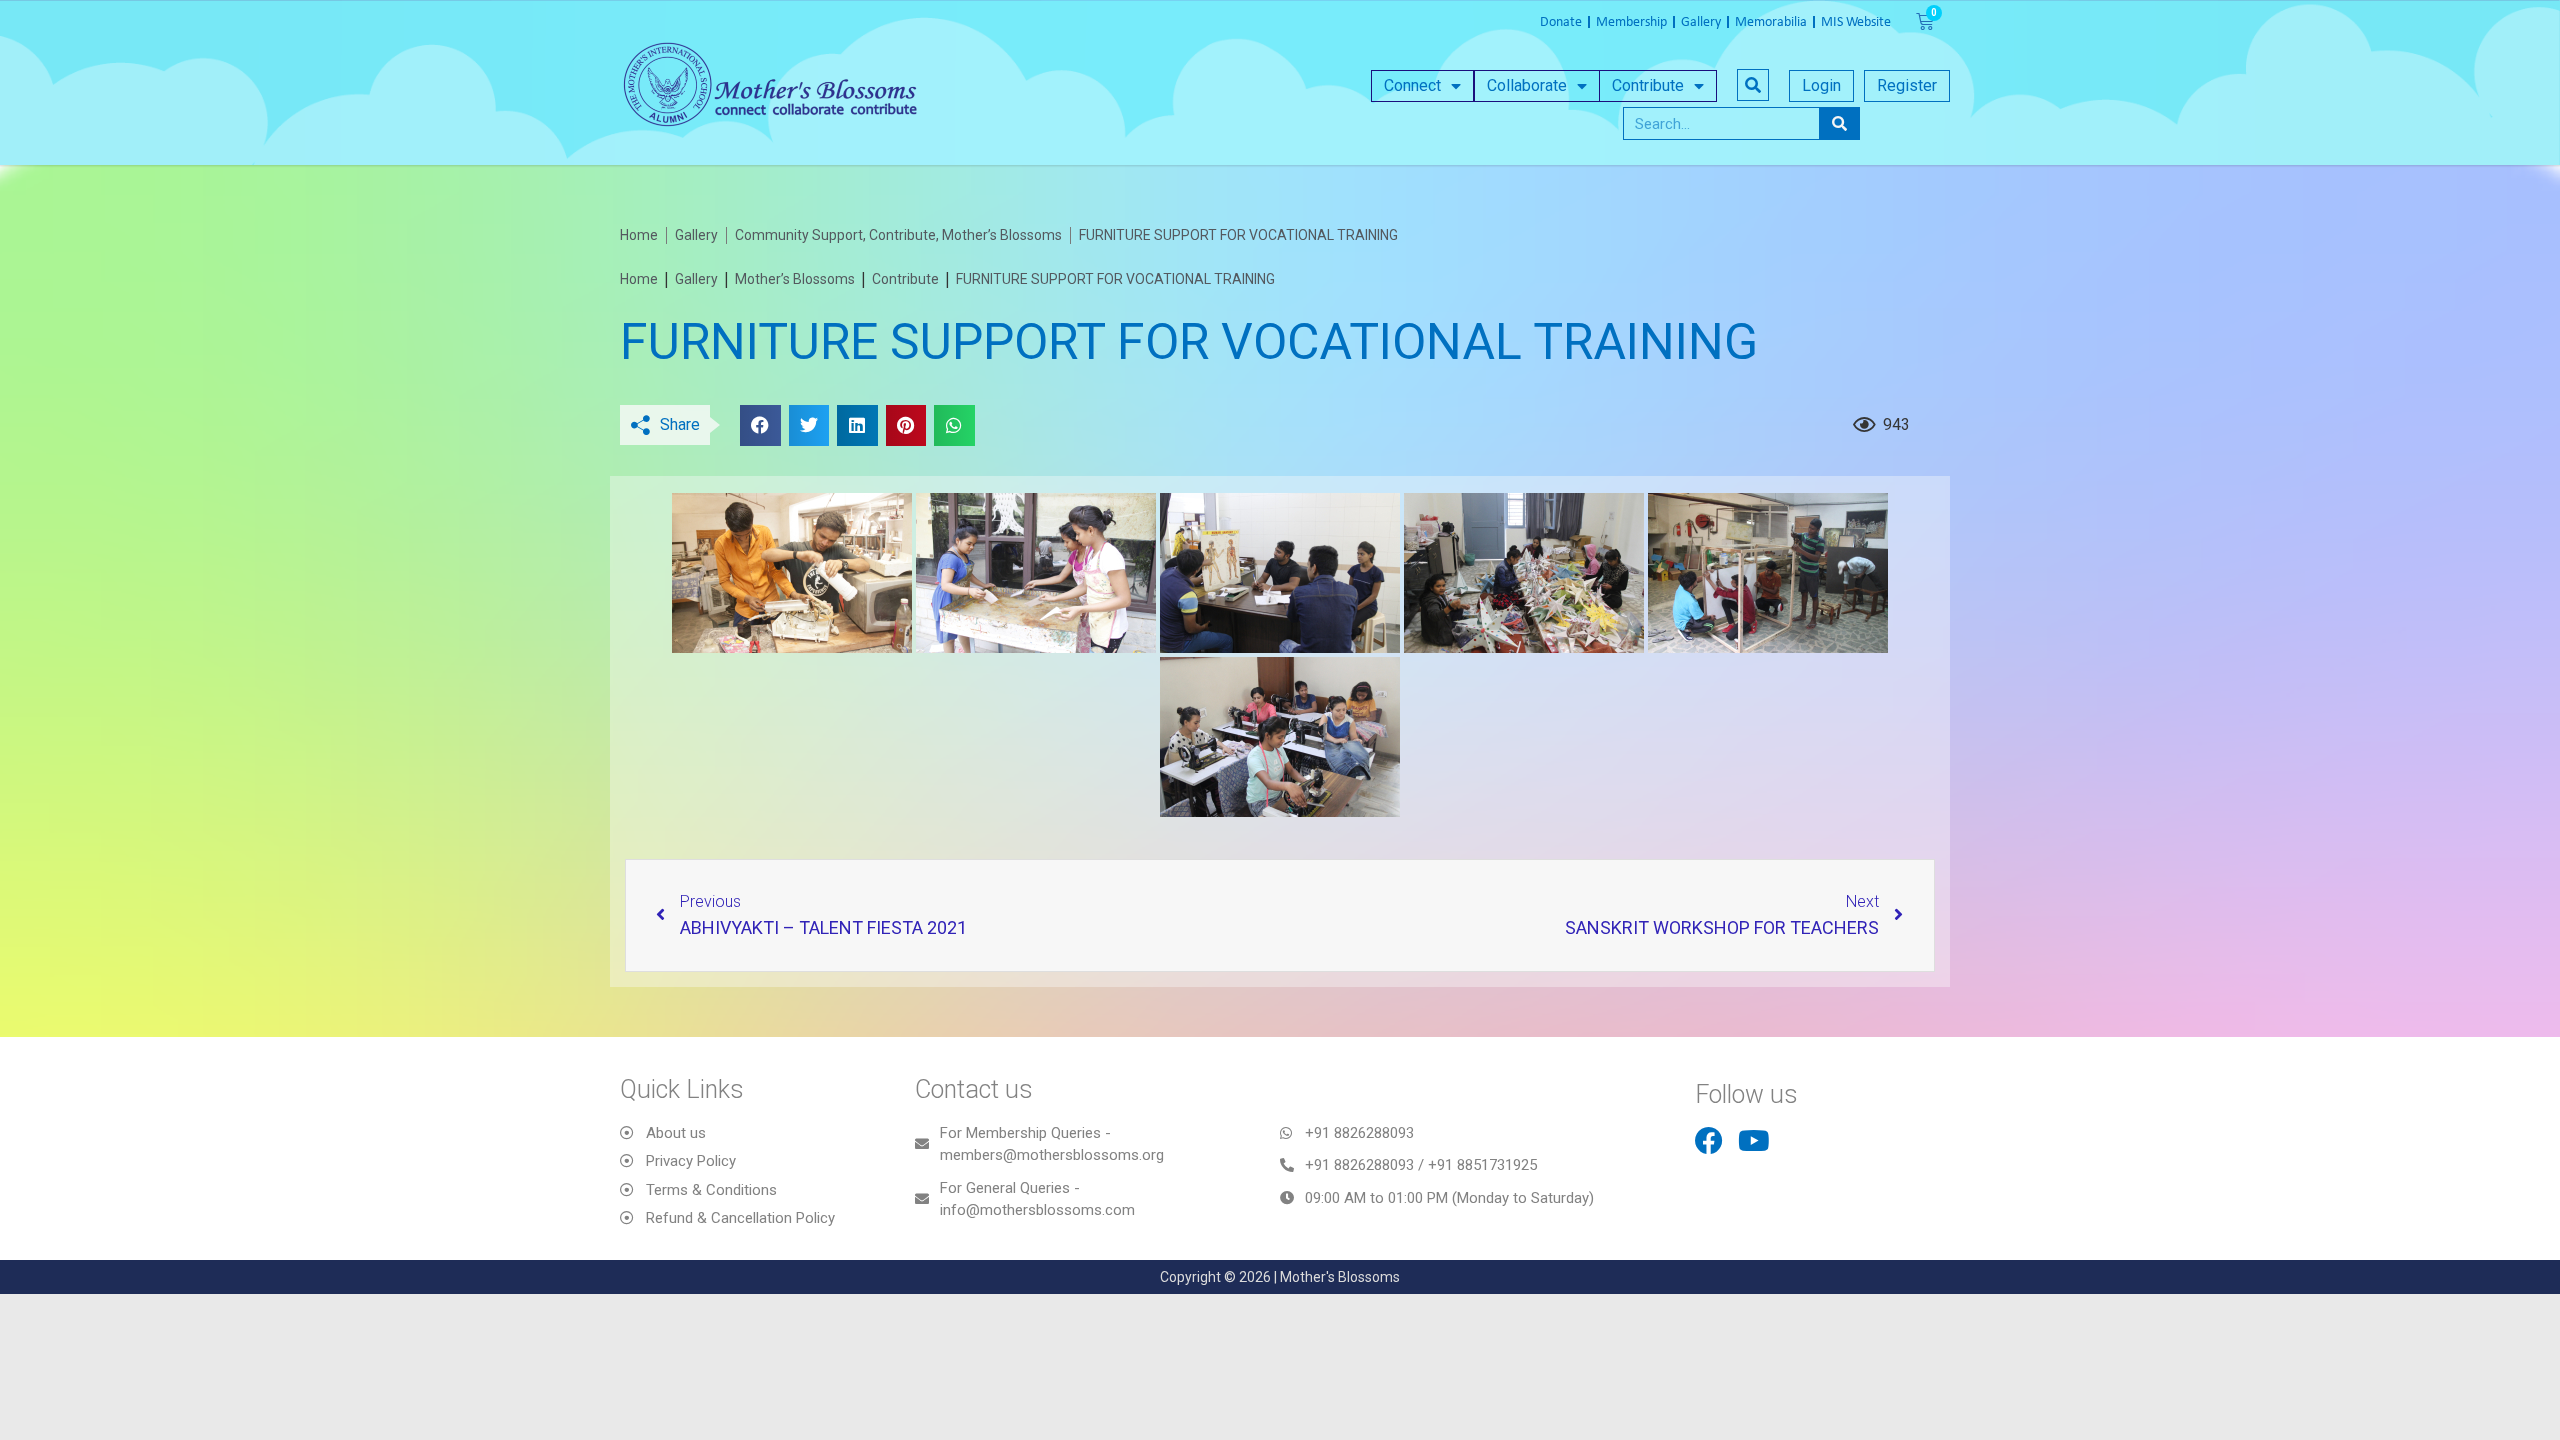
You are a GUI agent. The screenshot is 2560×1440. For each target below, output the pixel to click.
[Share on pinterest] (906, 425)
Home (639, 279)
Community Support (799, 235)
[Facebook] (1709, 1141)
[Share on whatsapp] (954, 425)
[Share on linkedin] (857, 425)
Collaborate (1527, 85)
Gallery (696, 279)
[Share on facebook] (760, 425)
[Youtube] (1754, 1141)
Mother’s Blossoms (1002, 235)
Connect (1412, 85)
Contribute (1648, 85)
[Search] (1839, 123)
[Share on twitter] (809, 425)
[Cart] (1925, 22)
